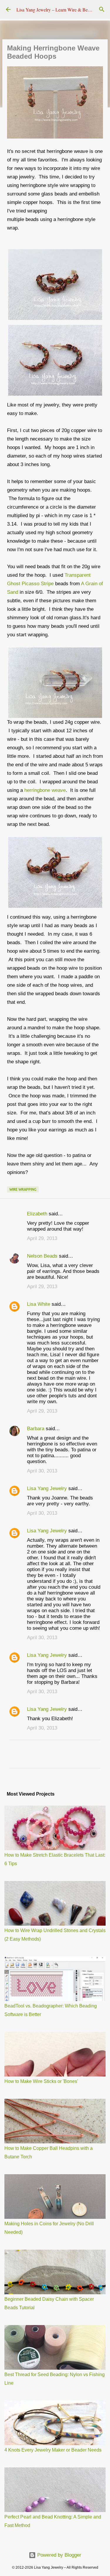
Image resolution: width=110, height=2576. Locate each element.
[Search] (102, 9)
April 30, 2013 (42, 1471)
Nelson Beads (42, 1256)
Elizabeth (37, 1214)
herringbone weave (45, 790)
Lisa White (39, 1304)
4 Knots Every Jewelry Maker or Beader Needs (53, 2450)
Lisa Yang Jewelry (47, 1488)
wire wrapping (23, 1189)
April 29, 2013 (42, 1238)
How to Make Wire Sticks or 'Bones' (41, 2081)
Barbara (36, 1429)
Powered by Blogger (59, 2555)
